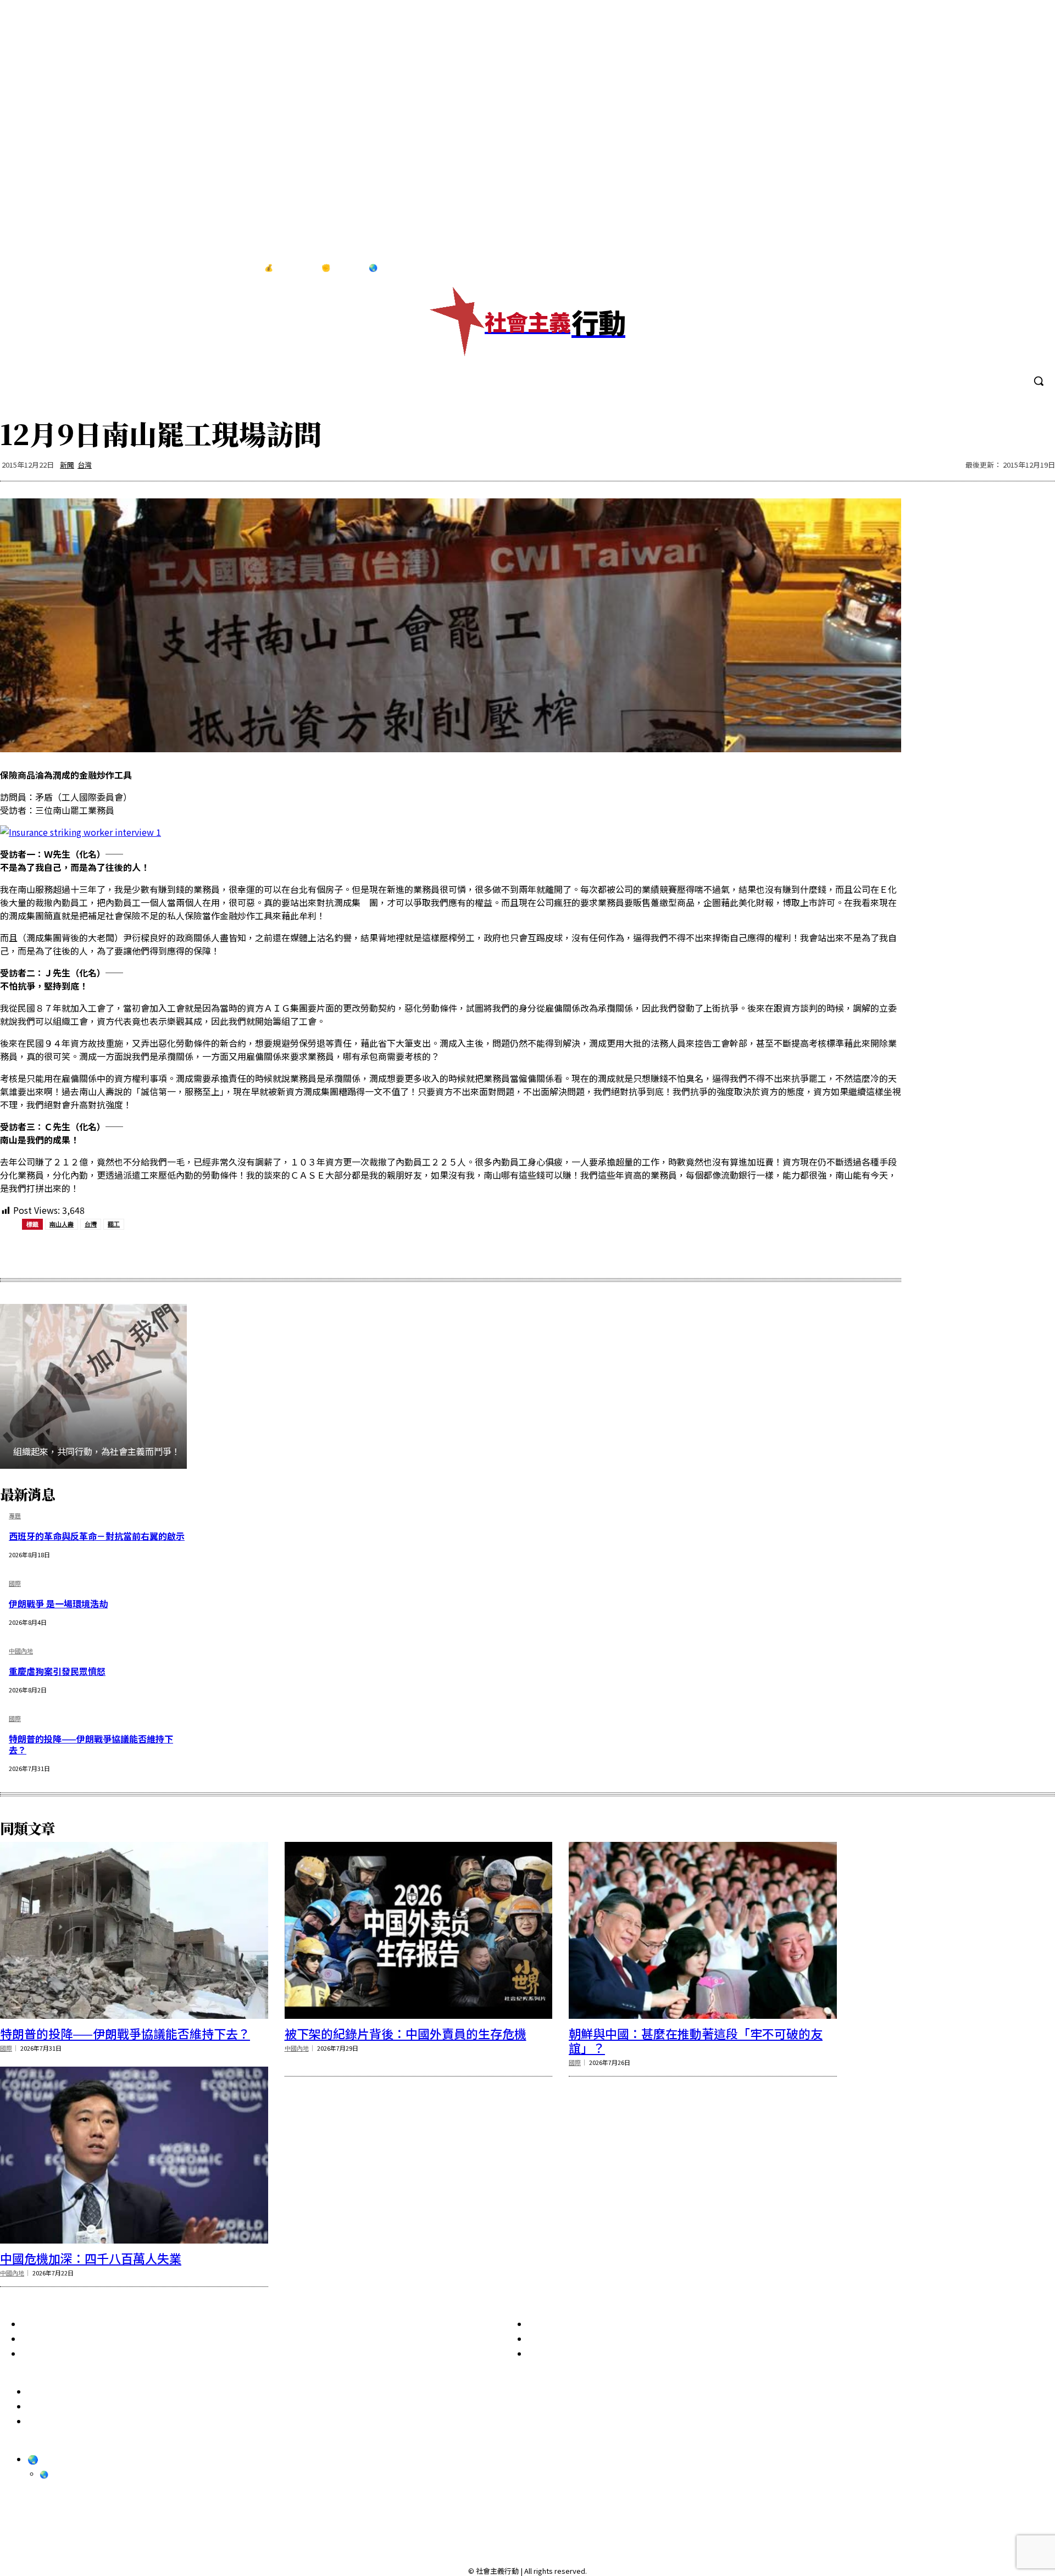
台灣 (85, 465)
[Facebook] (964, 268)
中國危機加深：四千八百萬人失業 (91, 2258)
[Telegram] (1010, 268)
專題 (15, 1516)
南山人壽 (62, 1224)
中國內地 (21, 1651)
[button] (1039, 381)
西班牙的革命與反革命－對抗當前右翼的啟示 (97, 1536)
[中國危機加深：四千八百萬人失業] (134, 2155)
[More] (296, 1252)
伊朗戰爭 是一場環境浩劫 (58, 1603)
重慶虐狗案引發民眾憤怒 (57, 1671)
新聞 (67, 465)
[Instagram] (987, 268)
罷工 (114, 1224)
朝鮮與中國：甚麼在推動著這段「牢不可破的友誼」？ (696, 2040)
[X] (1032, 268)
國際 (15, 1584)
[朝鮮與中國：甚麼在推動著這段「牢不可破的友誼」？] (703, 1930)
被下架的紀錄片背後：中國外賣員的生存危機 (406, 2033)
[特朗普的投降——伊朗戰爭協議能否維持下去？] (134, 1930)
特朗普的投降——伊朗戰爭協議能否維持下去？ (91, 1744)
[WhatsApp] (177, 1252)
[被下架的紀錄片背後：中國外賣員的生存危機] (419, 1930)
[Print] (216, 1252)
